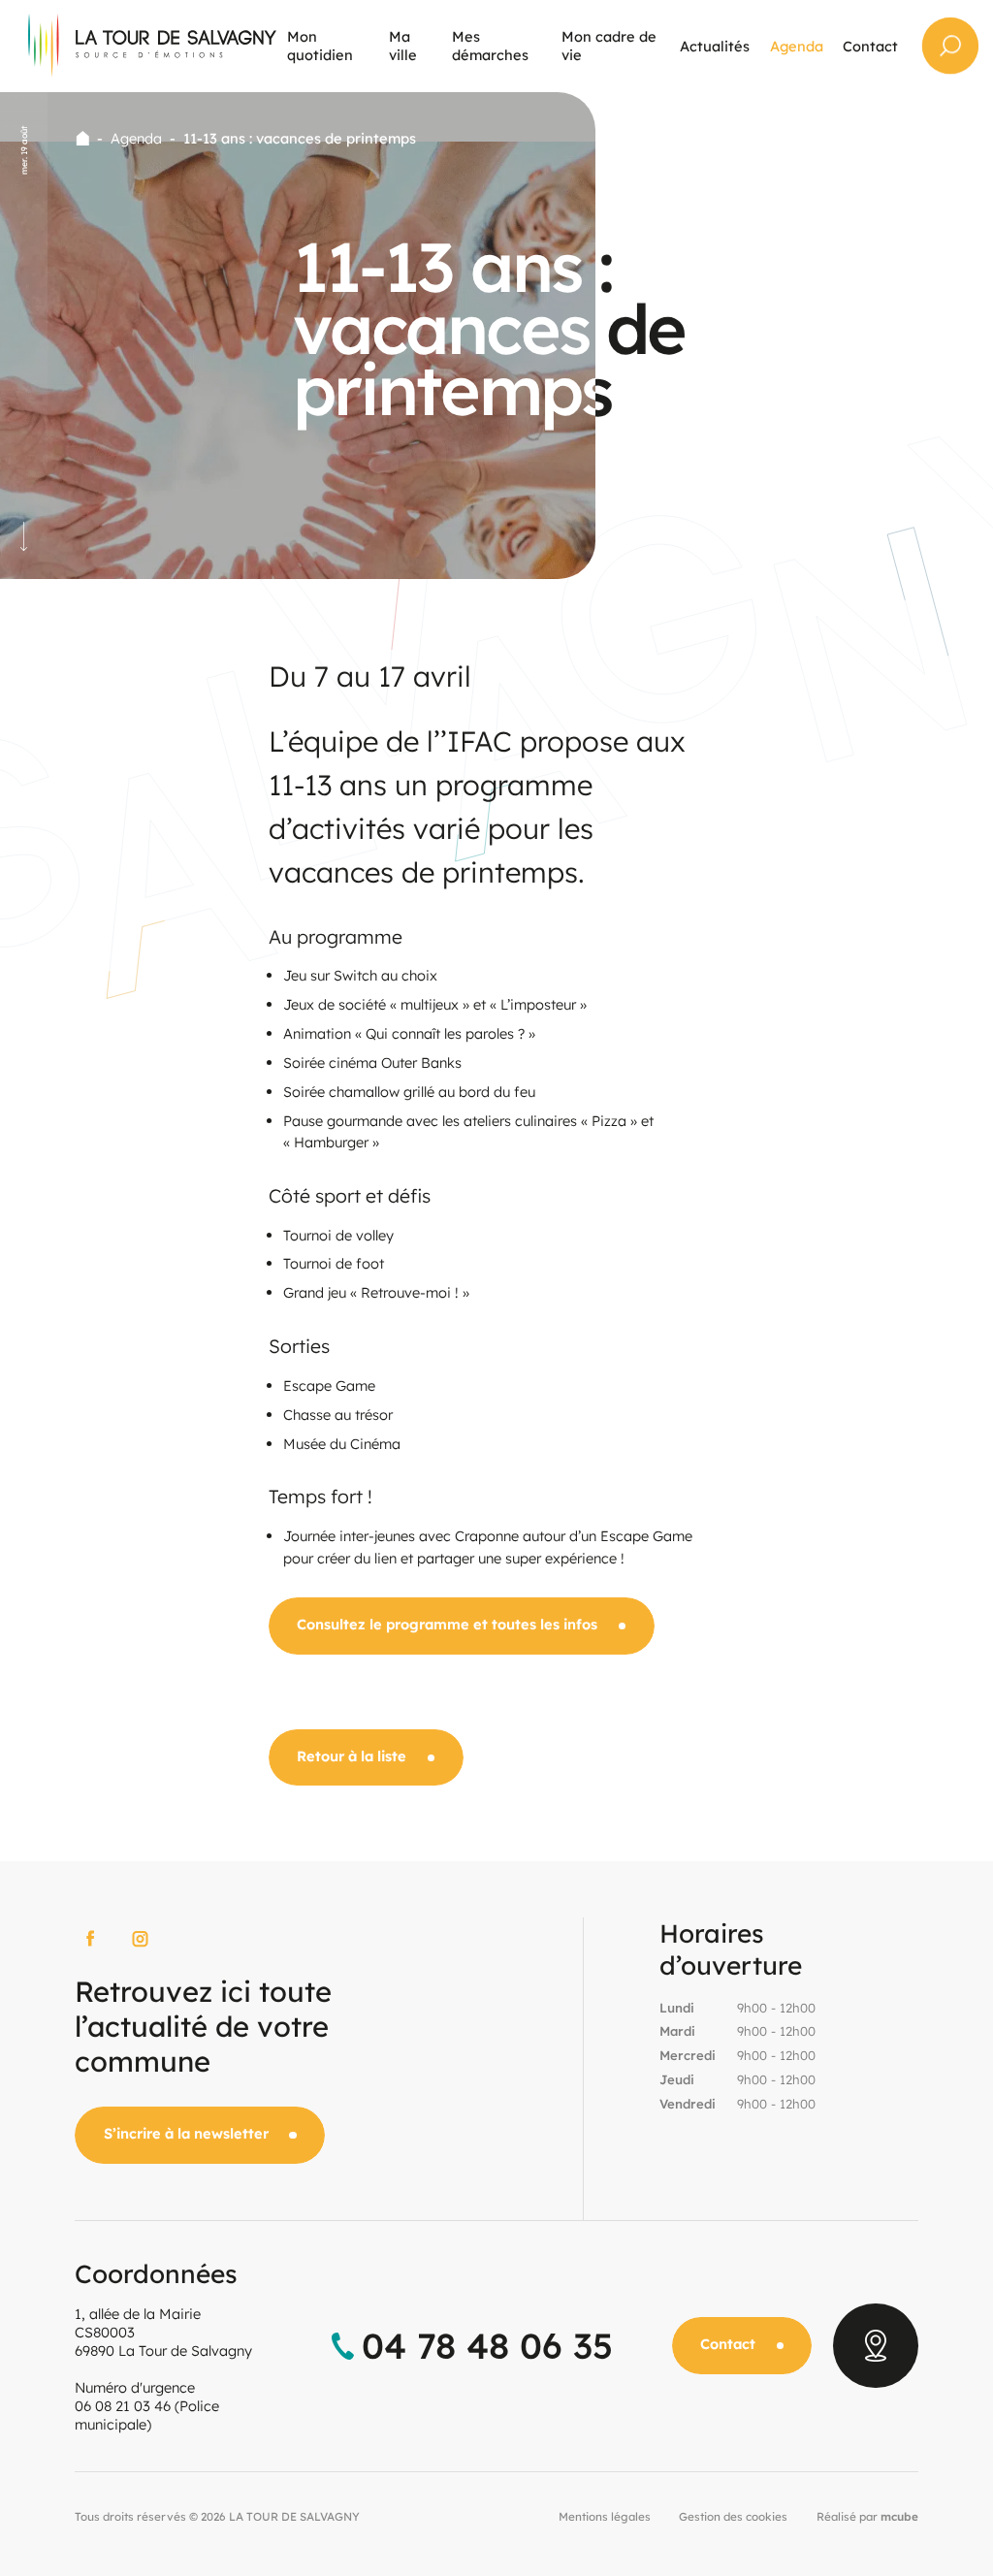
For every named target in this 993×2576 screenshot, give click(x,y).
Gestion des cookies (733, 2516)
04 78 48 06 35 (487, 2346)
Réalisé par (867, 2516)
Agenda (136, 138)
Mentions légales (605, 2516)
